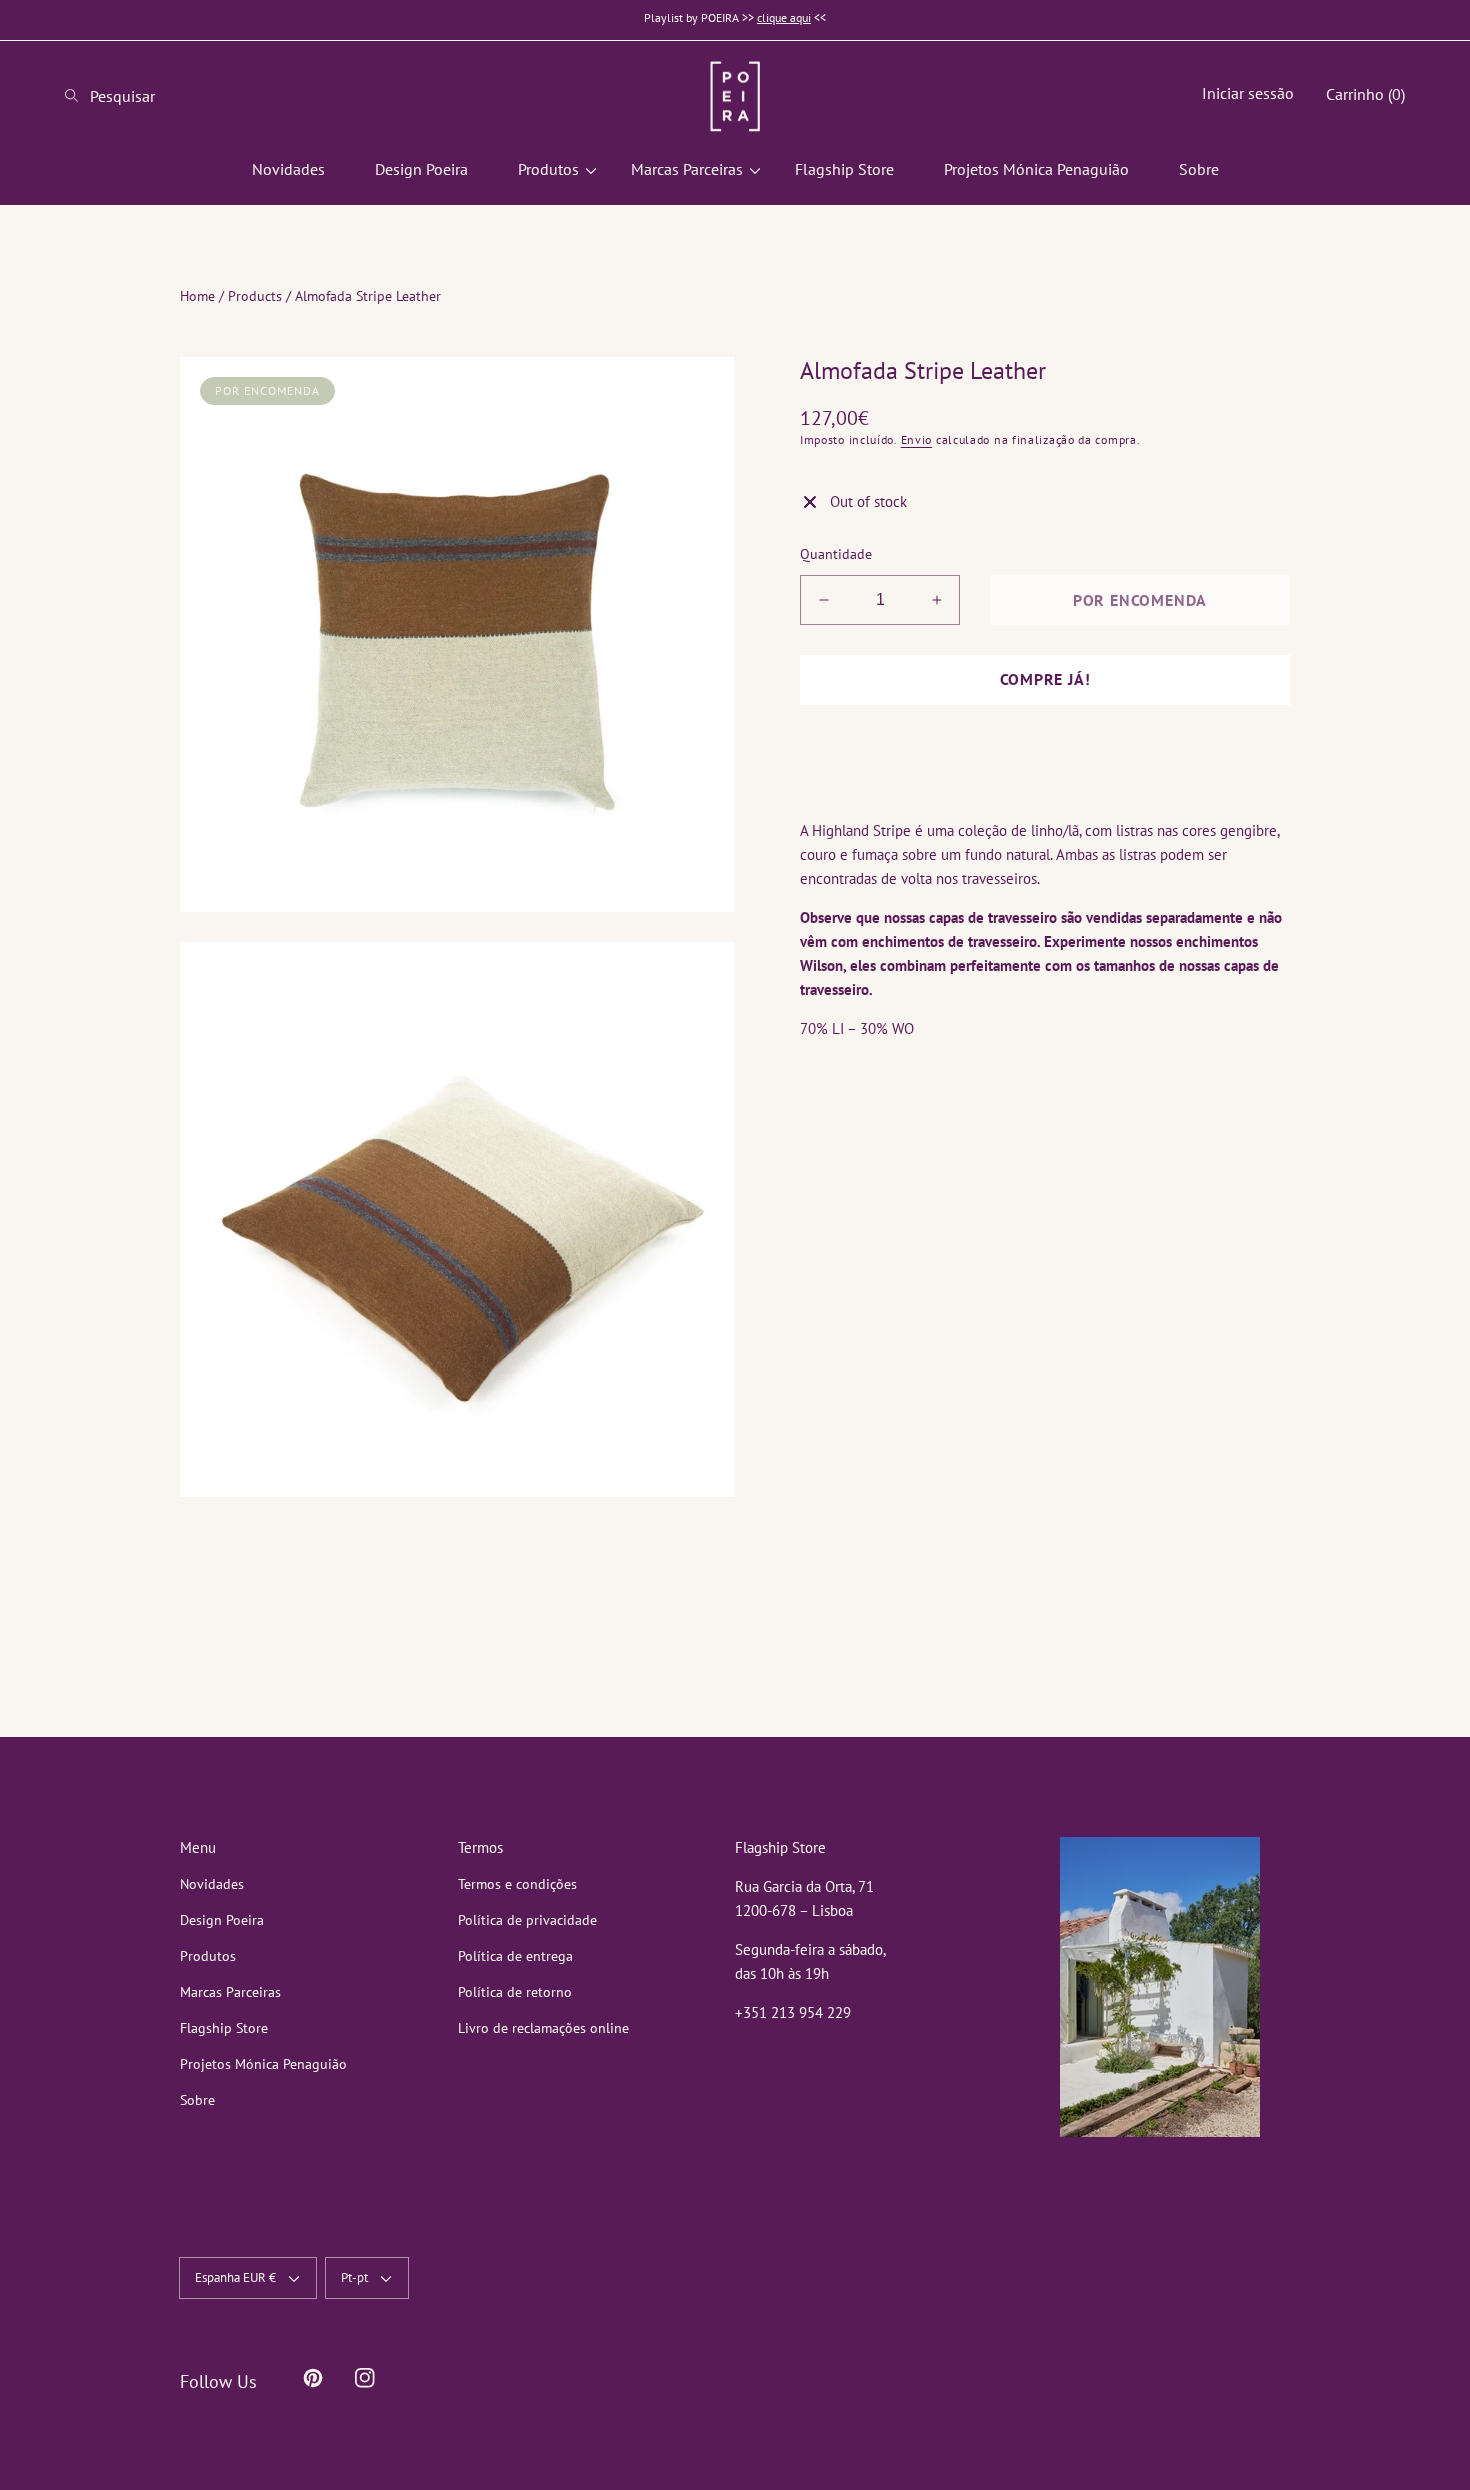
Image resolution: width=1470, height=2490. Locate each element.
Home (197, 296)
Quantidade (836, 554)
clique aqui (784, 17)
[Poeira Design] (735, 96)
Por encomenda (1140, 600)
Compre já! (1045, 679)
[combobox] (145, 96)
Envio (917, 439)
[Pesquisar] (77, 96)
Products (255, 296)
